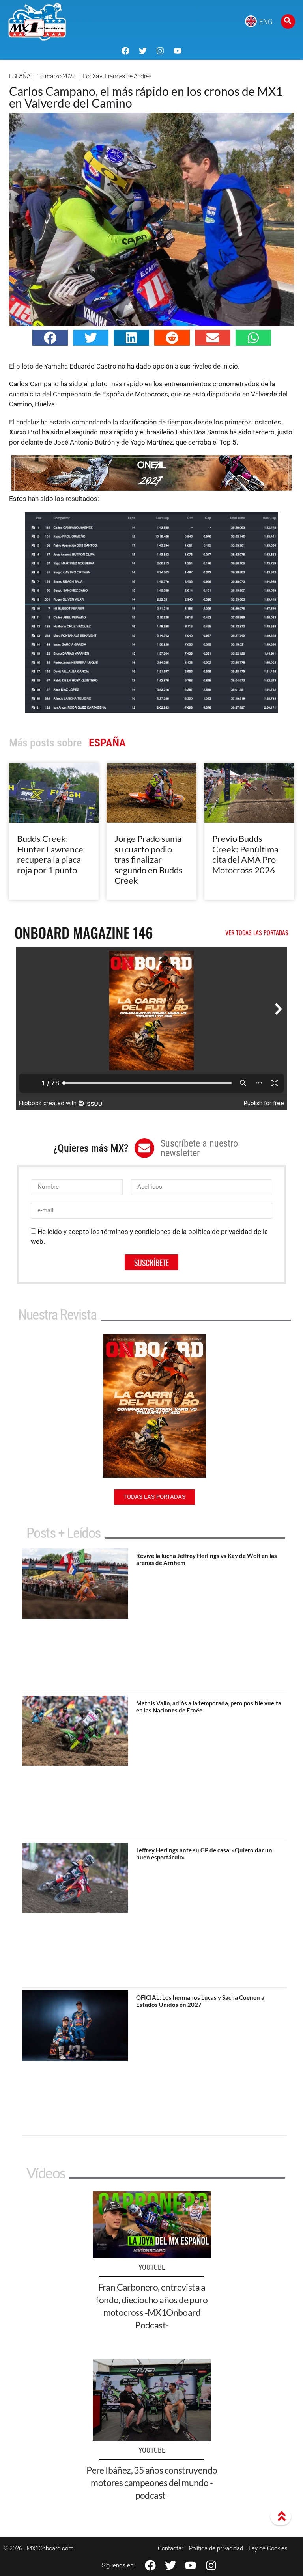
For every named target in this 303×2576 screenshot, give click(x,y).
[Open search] (288, 21)
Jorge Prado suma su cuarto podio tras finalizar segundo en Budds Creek (149, 859)
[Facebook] (125, 51)
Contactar (171, 2548)
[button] (50, 338)
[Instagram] (160, 51)
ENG (266, 22)
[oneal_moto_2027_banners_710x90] (151, 488)
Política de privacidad (216, 2548)
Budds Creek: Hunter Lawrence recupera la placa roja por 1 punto (50, 854)
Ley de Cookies (268, 2548)
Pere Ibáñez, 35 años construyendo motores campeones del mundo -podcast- (152, 2483)
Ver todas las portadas (257, 932)
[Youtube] (178, 51)
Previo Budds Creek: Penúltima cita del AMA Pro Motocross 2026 (245, 854)
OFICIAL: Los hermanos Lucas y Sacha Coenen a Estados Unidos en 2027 (200, 2001)
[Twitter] (143, 51)
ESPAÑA (20, 76)
